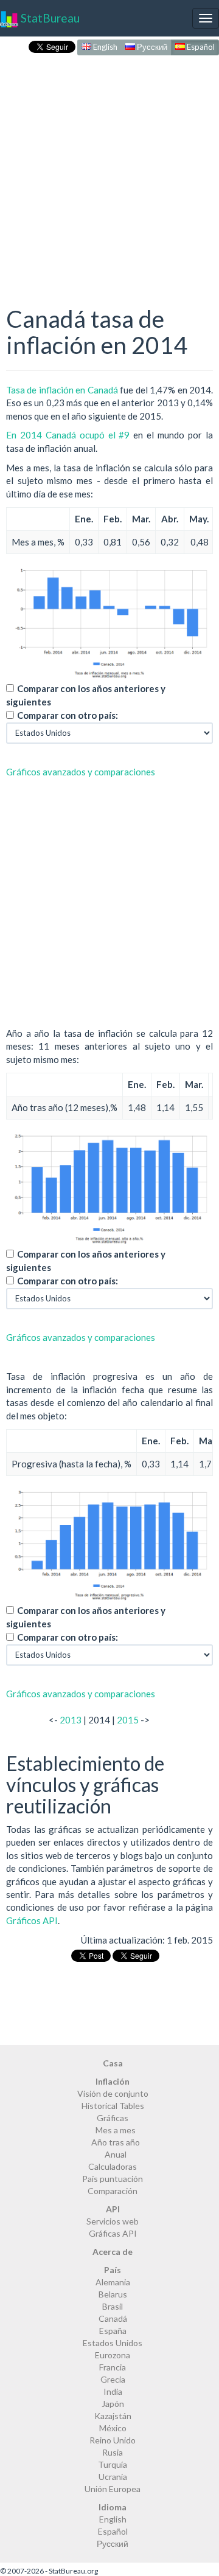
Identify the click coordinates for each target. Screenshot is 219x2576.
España (113, 2331)
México (113, 2428)
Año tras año (116, 2142)
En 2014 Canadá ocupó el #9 (68, 435)
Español (200, 47)
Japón (113, 2404)
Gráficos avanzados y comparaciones (81, 772)
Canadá (113, 2318)
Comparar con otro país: (68, 715)
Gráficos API (32, 1920)
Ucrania (113, 2477)
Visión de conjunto (113, 2093)
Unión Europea (113, 2489)
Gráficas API (113, 2233)
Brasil (113, 2306)
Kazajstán (113, 2416)
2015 (128, 1720)
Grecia (113, 2379)
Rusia (113, 2452)
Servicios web (113, 2221)
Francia (113, 2367)
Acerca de (113, 2252)
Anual (116, 2154)
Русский (151, 47)
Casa (113, 2063)
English (104, 47)
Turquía (113, 2464)
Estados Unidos (113, 2343)
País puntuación (113, 2179)
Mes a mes (116, 2130)
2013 (71, 1720)
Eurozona (113, 2355)
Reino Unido (113, 2440)
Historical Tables (113, 2106)
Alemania (113, 2282)
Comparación (113, 2191)
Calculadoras (113, 2166)
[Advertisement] (109, 168)
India (113, 2391)
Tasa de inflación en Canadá (62, 390)
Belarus (113, 2294)
